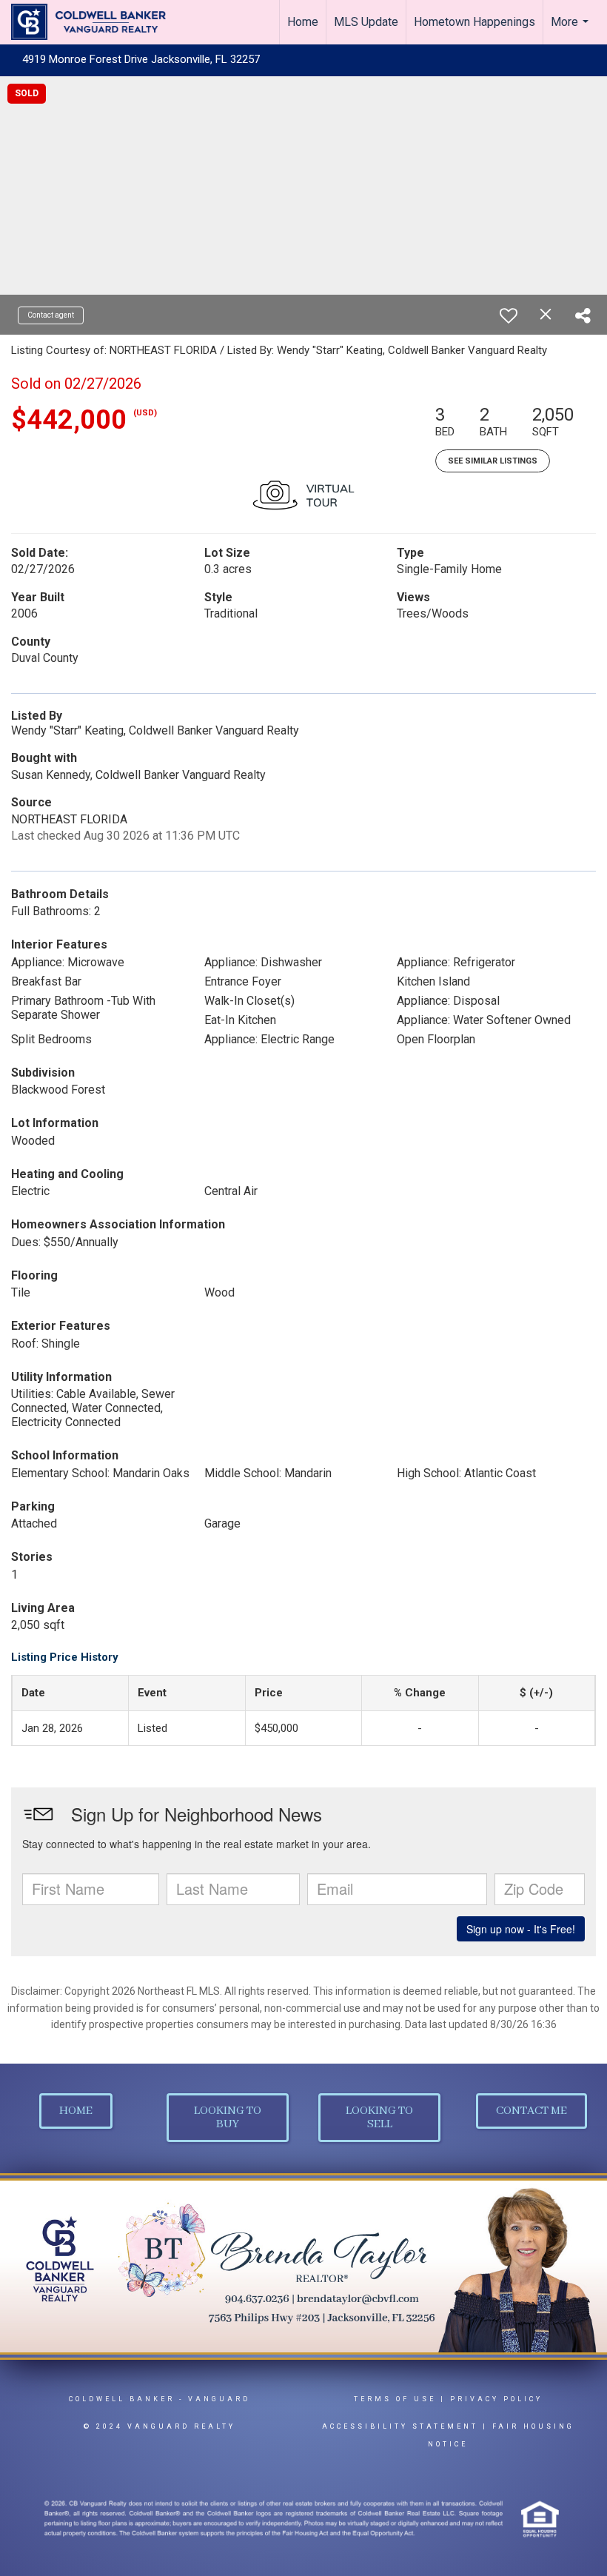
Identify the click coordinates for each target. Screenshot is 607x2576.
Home (303, 22)
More (571, 30)
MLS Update (366, 22)
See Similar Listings (493, 461)
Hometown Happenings (474, 22)
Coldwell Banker (122, 2399)
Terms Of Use (395, 2399)
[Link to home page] (96, 22)
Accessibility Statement (400, 2426)
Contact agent (51, 315)
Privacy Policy (496, 2399)
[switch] (509, 315)
